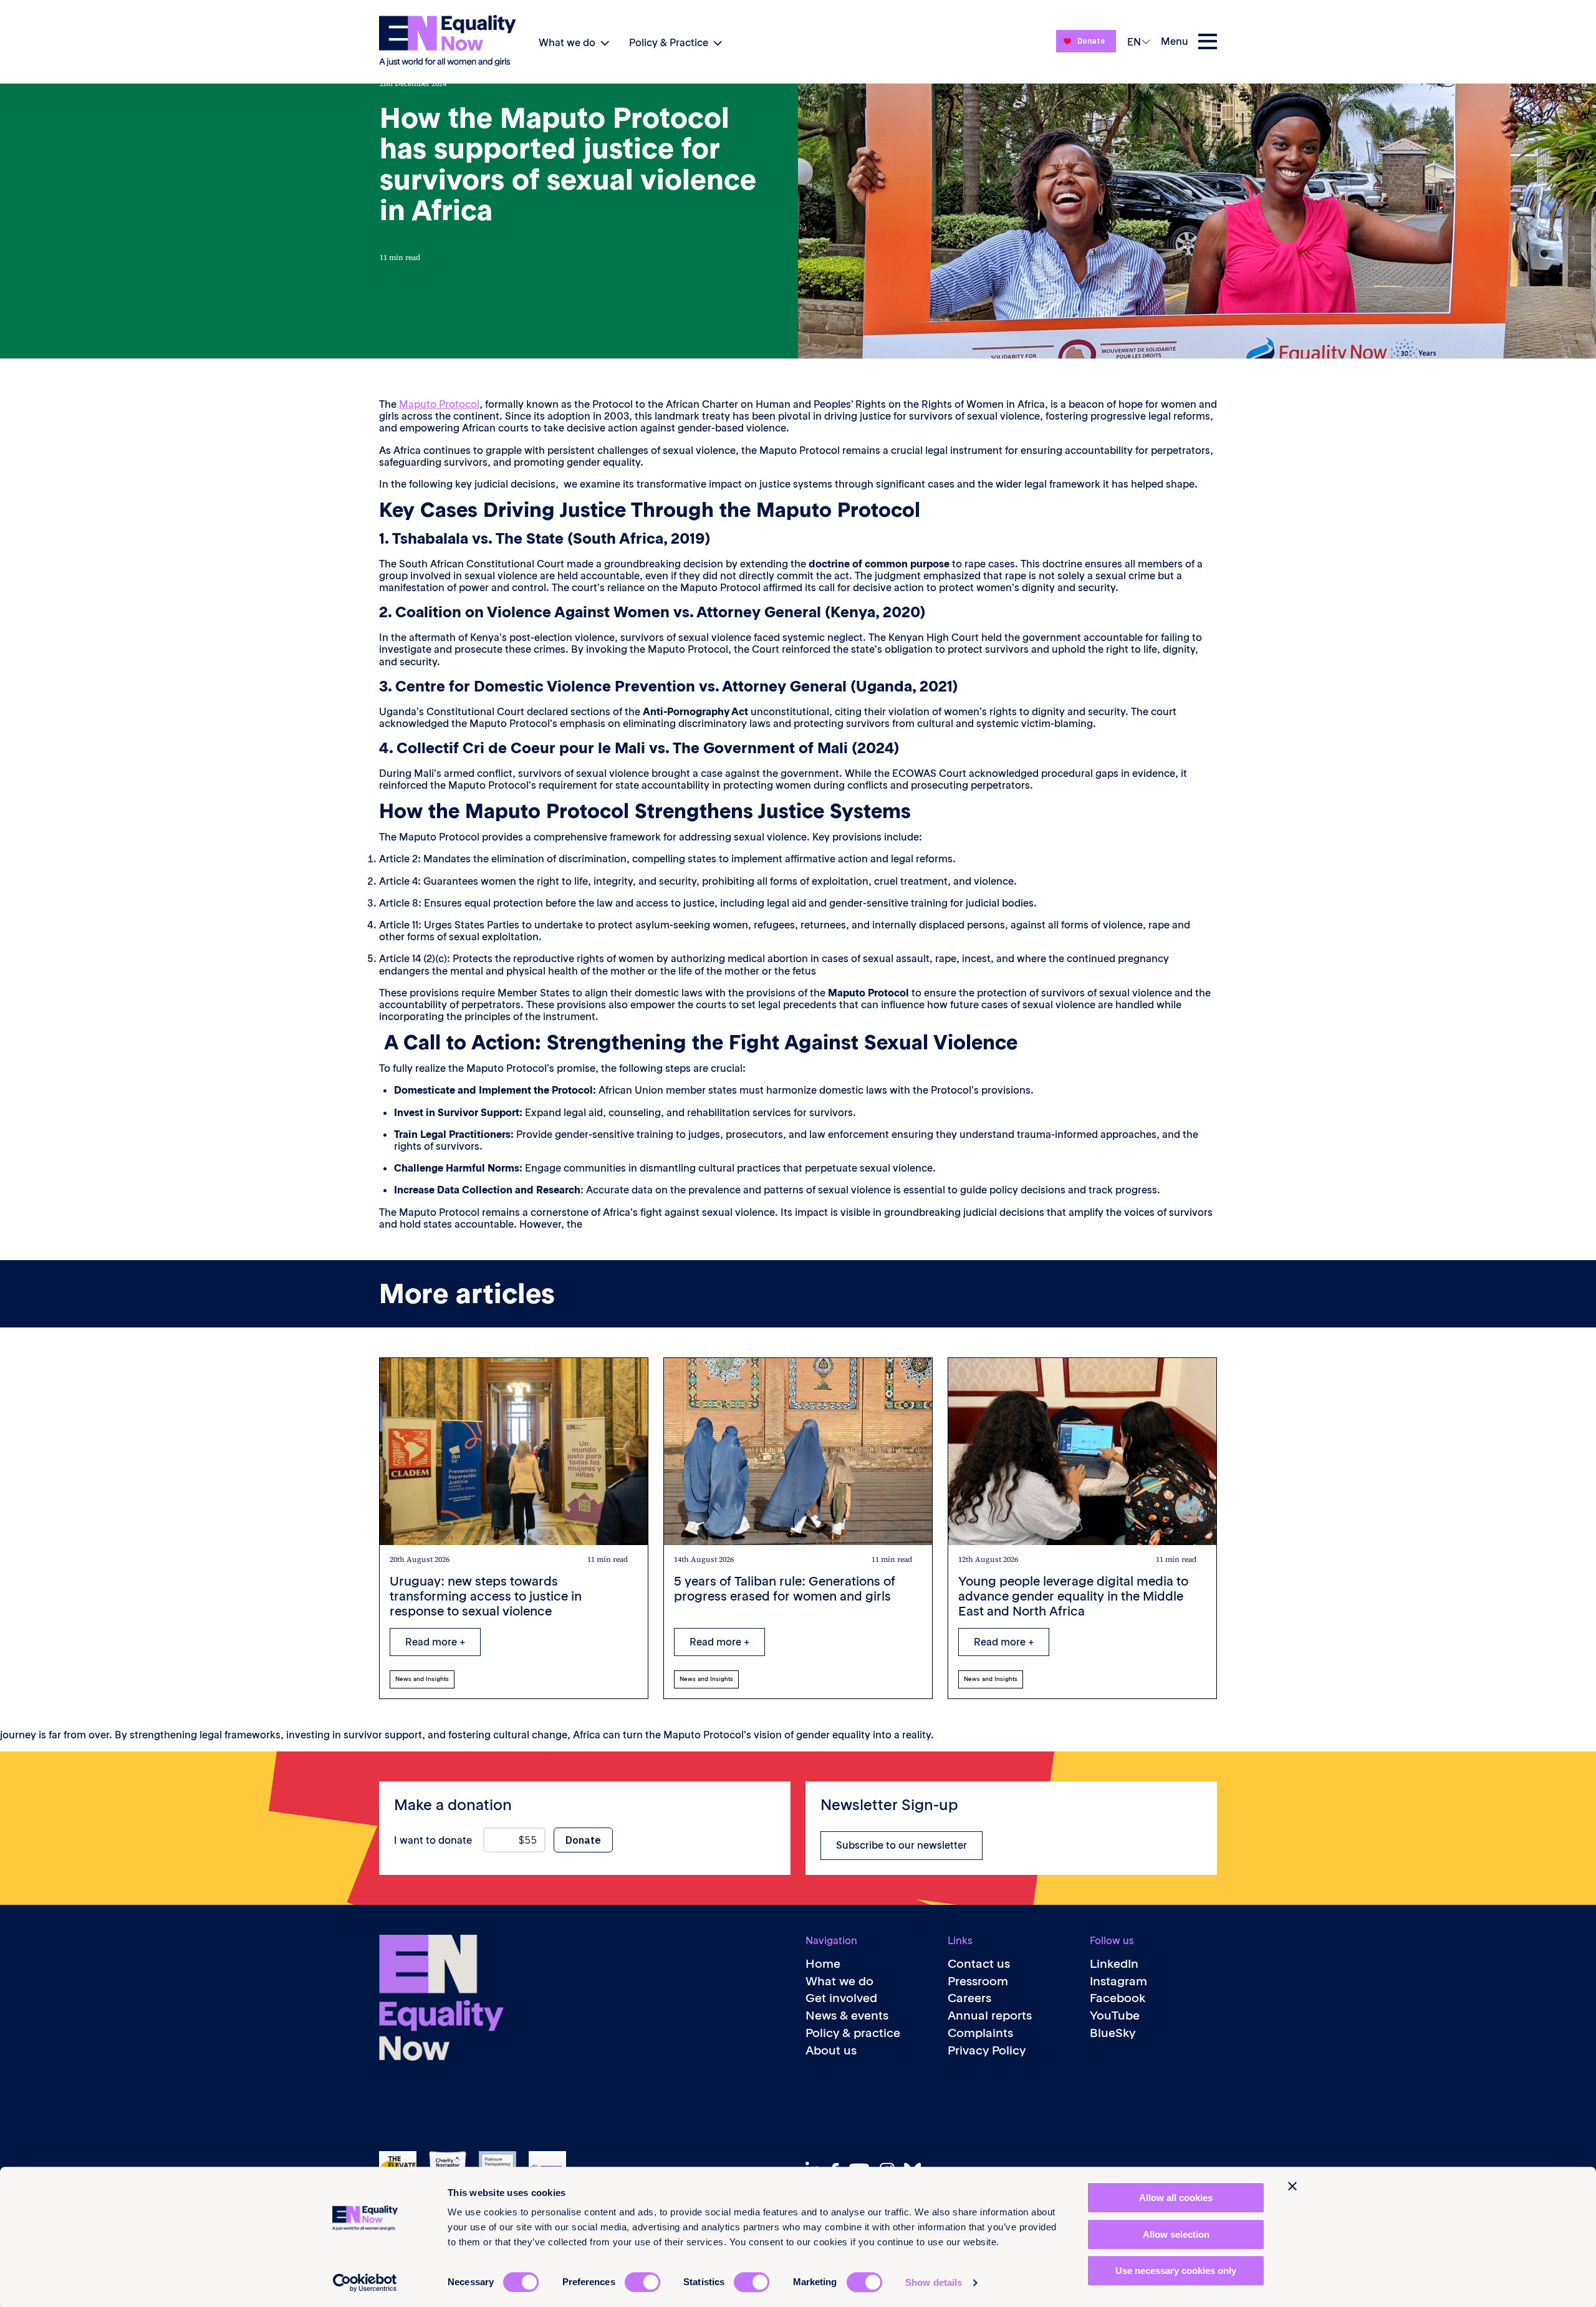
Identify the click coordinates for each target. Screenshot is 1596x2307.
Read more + (435, 1642)
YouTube (1115, 2016)
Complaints (980, 2033)
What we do (567, 42)
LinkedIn (1114, 1964)
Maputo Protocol (439, 404)
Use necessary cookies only (1176, 2271)
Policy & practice (853, 2033)
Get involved (841, 1998)
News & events (847, 2016)
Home (823, 1964)
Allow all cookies (1176, 2198)
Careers (969, 1998)
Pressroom (978, 1981)
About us (831, 2050)
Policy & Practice (669, 42)
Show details (934, 2282)
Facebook (1118, 1998)
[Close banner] (1292, 2186)
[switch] (642, 2282)
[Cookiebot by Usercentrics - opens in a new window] (365, 2283)
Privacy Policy (987, 2050)
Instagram (1118, 1981)
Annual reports (990, 2016)
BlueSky (1113, 2033)
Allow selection (1176, 2234)
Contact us (979, 1964)
